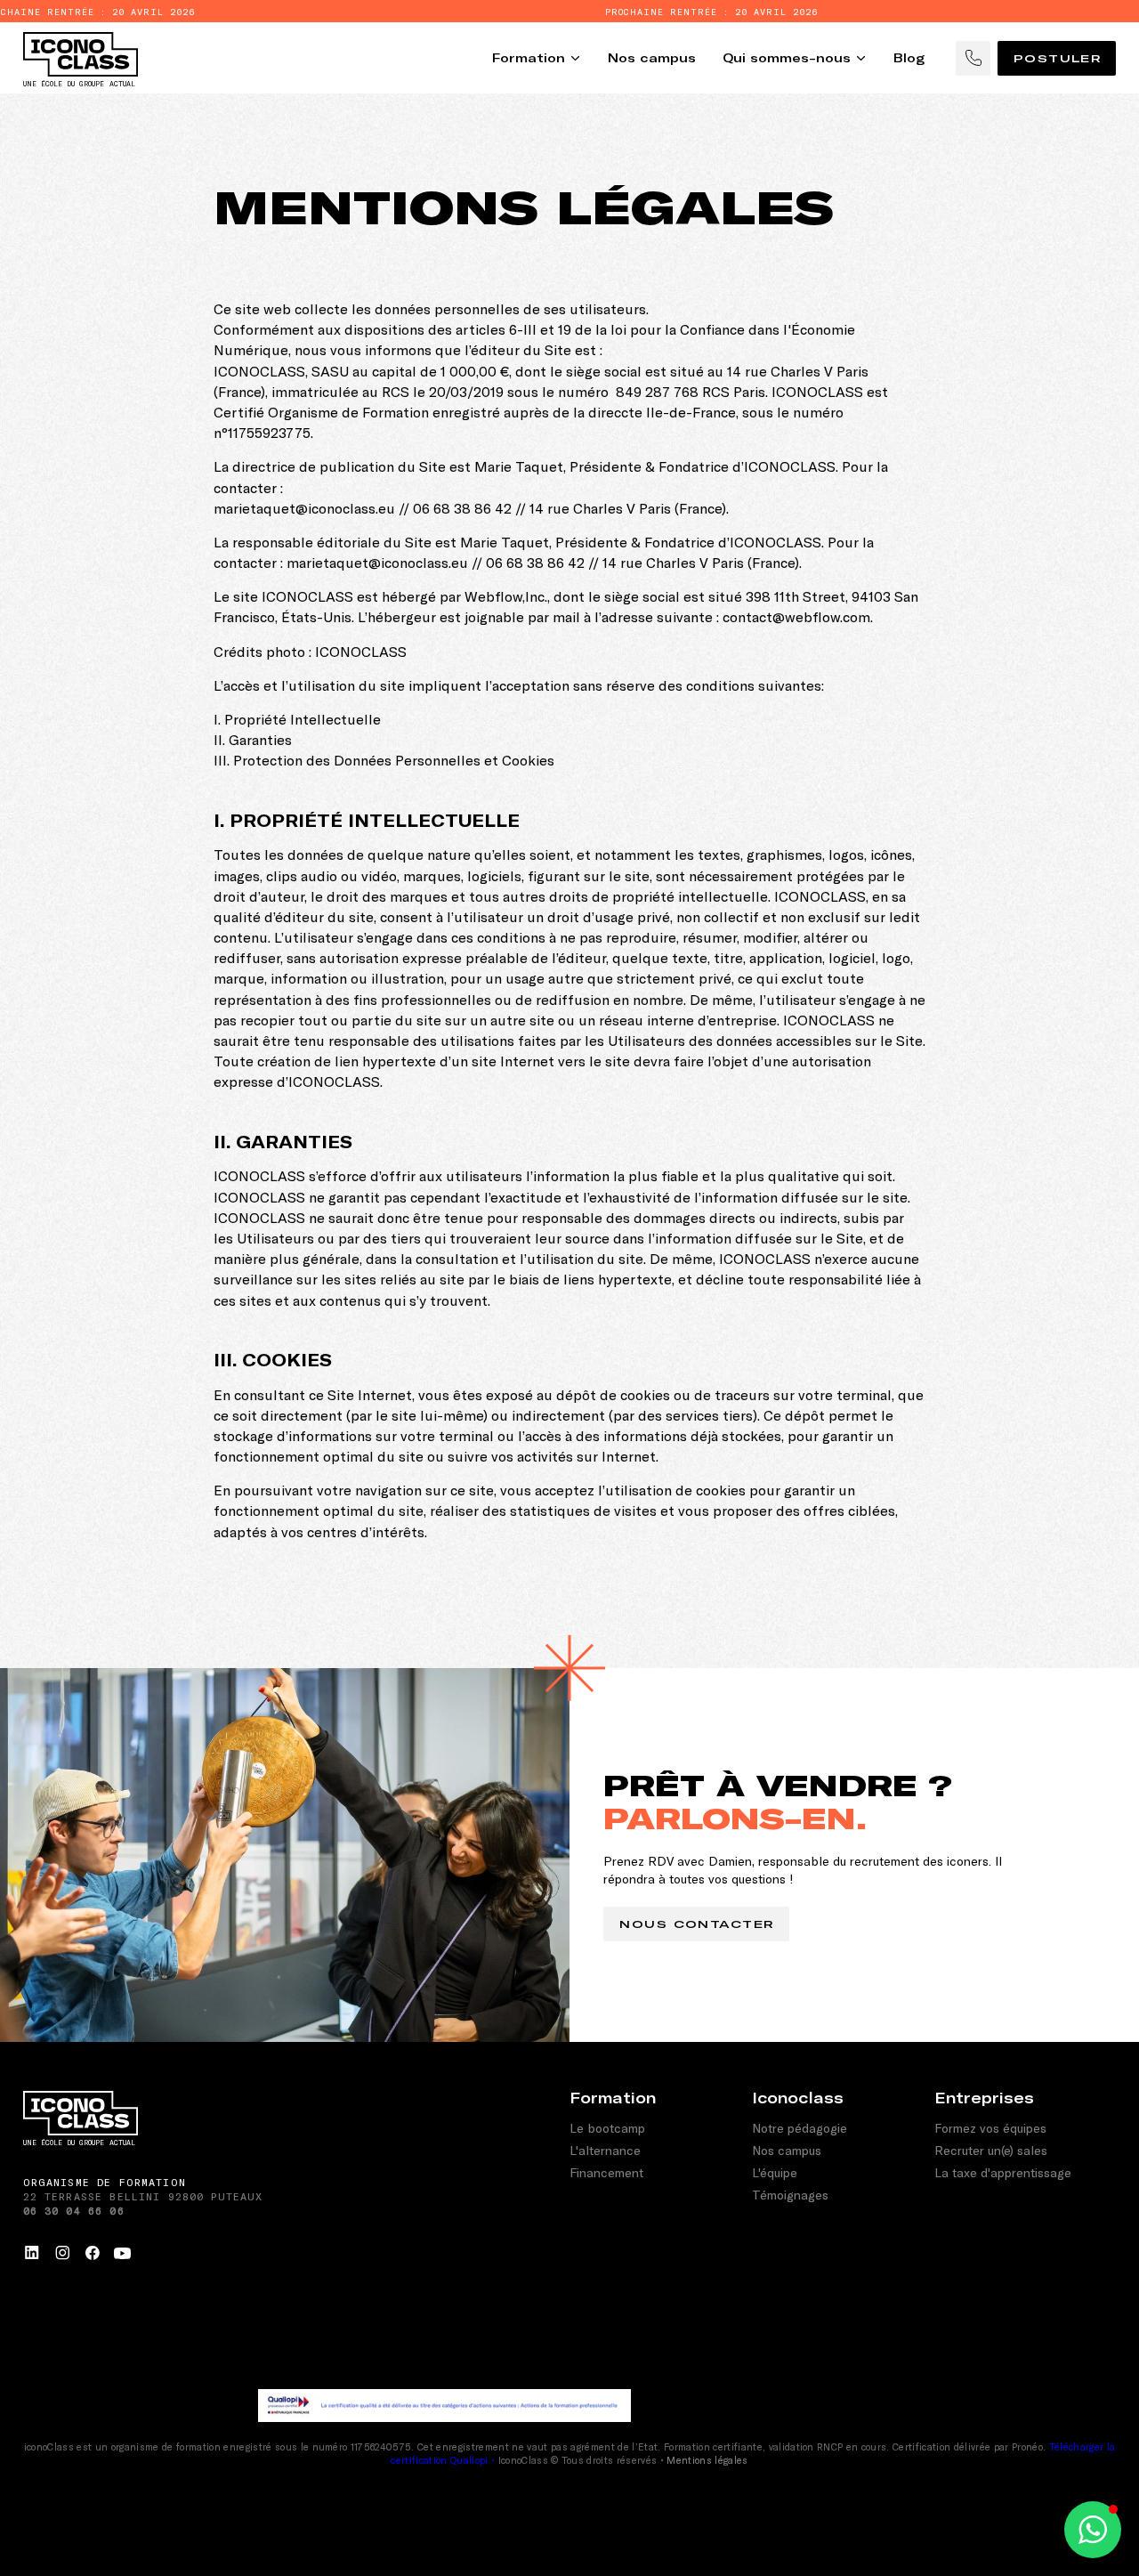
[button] (1093, 2530)
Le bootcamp (607, 2128)
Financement (606, 2172)
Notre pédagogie (800, 2128)
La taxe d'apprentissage (1003, 2172)
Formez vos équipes (990, 2128)
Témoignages (790, 2195)
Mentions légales (707, 2460)
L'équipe (775, 2172)
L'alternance (605, 2150)
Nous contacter (697, 1924)
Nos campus (787, 2150)
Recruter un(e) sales (991, 2150)
